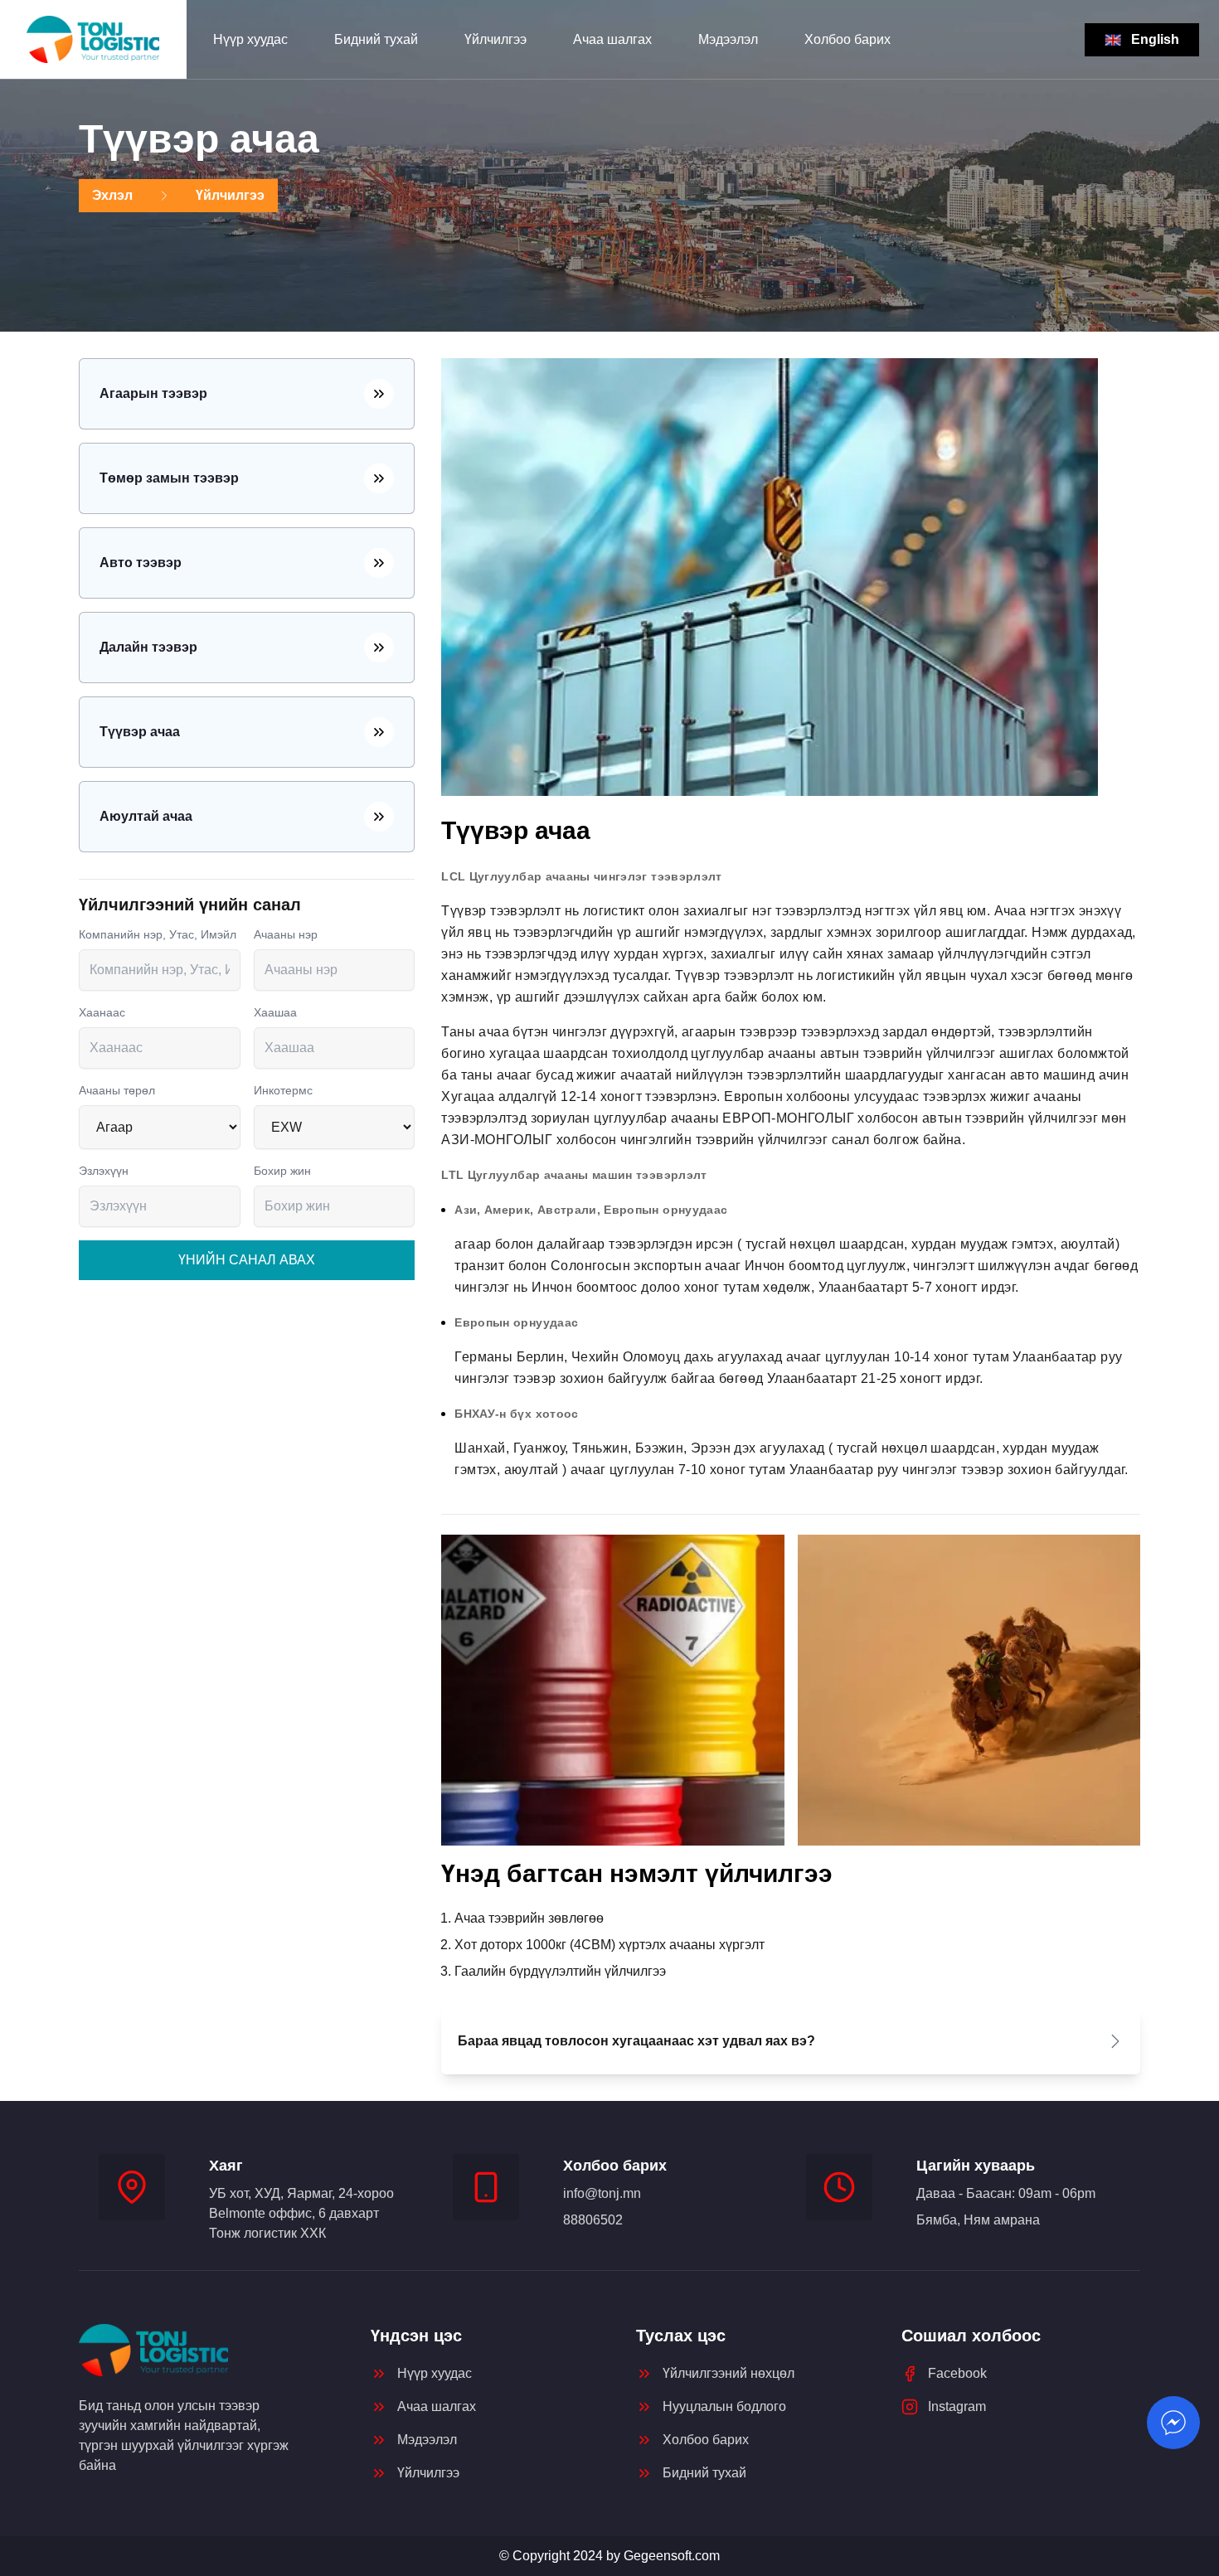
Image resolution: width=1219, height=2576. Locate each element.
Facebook (957, 2373)
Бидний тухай (376, 39)
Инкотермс (283, 1090)
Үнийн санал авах (247, 1260)
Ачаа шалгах (612, 39)
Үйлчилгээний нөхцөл (728, 2373)
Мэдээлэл (728, 39)
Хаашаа (275, 1012)
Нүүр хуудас (250, 39)
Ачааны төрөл (117, 1090)
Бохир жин (282, 1171)
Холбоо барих (847, 39)
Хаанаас (102, 1012)
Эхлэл (112, 195)
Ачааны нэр (286, 934)
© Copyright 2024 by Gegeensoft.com (609, 2556)
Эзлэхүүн (104, 1171)
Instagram (957, 2406)
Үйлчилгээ (495, 39)
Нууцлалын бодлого (724, 2406)
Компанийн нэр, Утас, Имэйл (158, 934)
